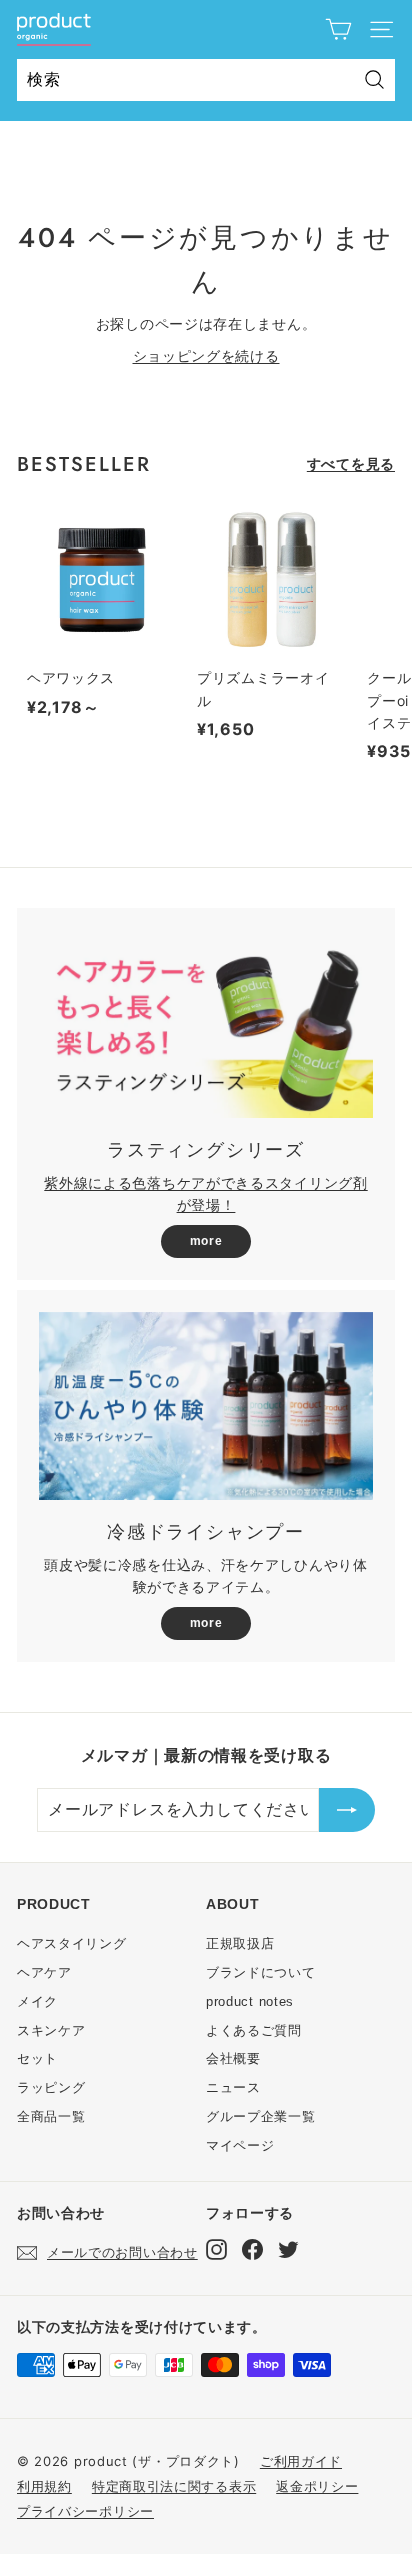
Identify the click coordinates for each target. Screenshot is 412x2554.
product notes (250, 2001)
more (206, 1241)
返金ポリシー (317, 2486)
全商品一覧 (51, 2116)
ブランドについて (261, 1972)
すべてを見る (351, 463)
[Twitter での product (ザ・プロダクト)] (288, 2249)
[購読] (347, 1810)
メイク (37, 2001)
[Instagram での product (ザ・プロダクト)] (216, 2249)
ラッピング (51, 2087)
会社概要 (233, 2058)
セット (37, 2058)
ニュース (233, 2087)
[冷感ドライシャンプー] (206, 1406)
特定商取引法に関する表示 (174, 2486)
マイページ (240, 2145)
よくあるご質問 (254, 2030)
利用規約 (44, 2486)
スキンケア (51, 2030)
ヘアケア (44, 1972)
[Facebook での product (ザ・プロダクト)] (252, 2249)
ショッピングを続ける (206, 355)
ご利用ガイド (301, 2461)
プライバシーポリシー (85, 2511)
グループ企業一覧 (261, 2116)
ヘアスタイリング (72, 1943)
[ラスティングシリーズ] (206, 1024)
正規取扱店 (240, 1943)
